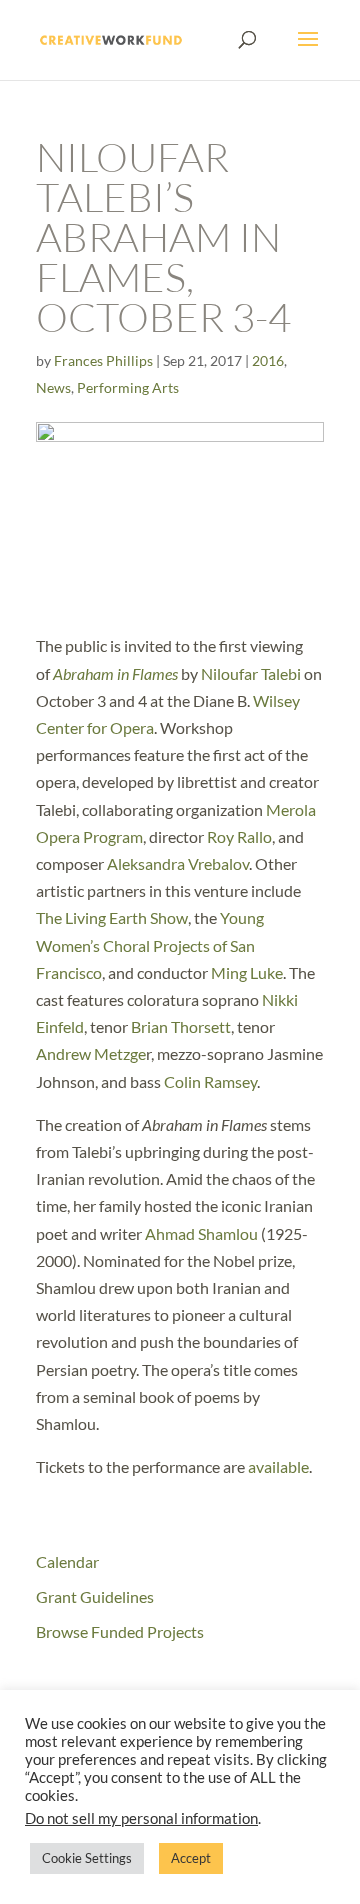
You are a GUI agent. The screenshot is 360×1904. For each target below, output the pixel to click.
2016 (268, 360)
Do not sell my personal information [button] (141, 1818)
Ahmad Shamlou (201, 1233)
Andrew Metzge (91, 1053)
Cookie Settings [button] (87, 1858)
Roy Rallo (239, 836)
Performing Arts (128, 387)
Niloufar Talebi (251, 673)
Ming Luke (247, 972)
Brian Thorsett (181, 1026)
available (278, 1466)
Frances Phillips (103, 360)
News (53, 387)
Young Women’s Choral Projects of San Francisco (150, 944)
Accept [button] (191, 1858)
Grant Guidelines (95, 1596)
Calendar (67, 1561)
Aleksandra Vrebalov (178, 863)
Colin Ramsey (210, 1081)
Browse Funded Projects (120, 1631)
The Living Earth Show (112, 917)
